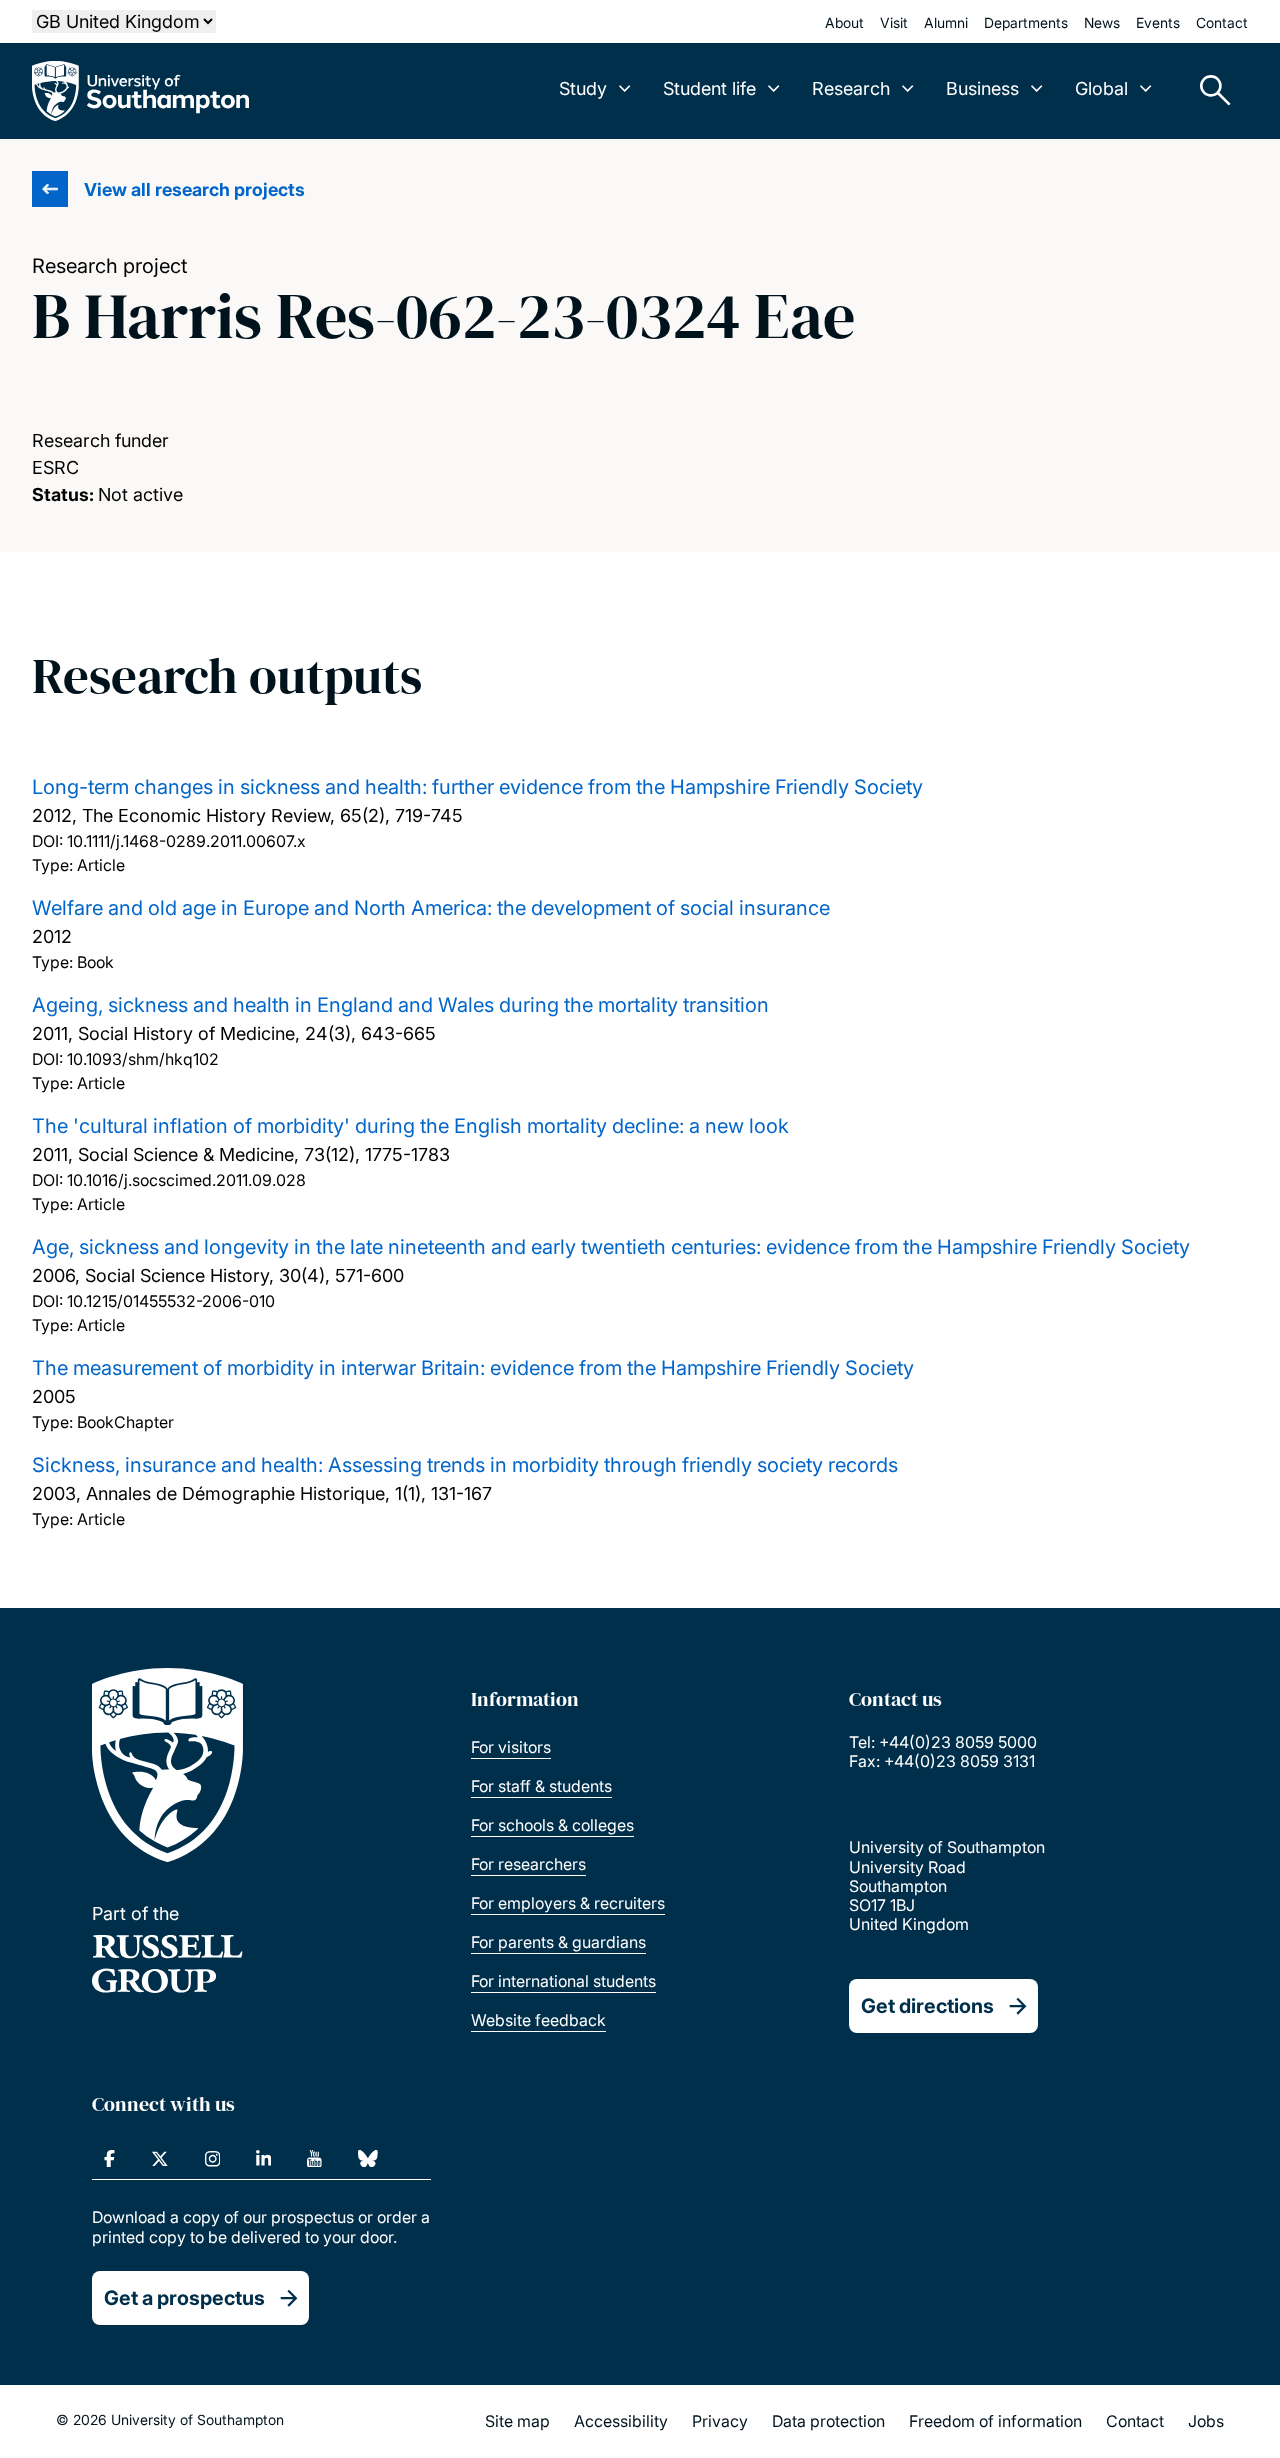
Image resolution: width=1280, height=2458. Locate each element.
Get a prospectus (184, 2298)
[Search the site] (1208, 91)
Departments (1026, 22)
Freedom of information (995, 2421)
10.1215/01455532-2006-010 (171, 1301)
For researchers (528, 1864)
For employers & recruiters (568, 1903)
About (844, 22)
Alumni (946, 22)
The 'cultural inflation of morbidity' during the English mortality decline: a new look (410, 1126)
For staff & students (541, 1786)
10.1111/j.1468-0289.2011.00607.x (186, 841)
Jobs (1206, 2421)
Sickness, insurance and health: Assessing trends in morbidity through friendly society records (465, 1465)
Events (1158, 22)
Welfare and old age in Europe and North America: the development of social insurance (431, 908)
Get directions (927, 2006)
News (1102, 22)
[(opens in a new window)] (109, 2159)
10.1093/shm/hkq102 (143, 1059)
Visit (894, 22)
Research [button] (851, 88)
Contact (1222, 22)
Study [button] (583, 88)
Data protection (828, 2421)
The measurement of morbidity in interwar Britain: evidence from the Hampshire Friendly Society (473, 1368)
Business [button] (982, 88)
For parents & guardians (558, 1942)
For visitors (511, 1747)
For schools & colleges (552, 1825)
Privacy (720, 2421)
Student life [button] (709, 88)
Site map (517, 2421)
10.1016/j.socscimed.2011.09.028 (186, 1180)
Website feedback (538, 2020)
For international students (563, 1981)
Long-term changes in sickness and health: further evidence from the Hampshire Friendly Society (477, 787)
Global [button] (1101, 88)
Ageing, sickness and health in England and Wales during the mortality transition (400, 1005)
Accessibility (621, 2421)
